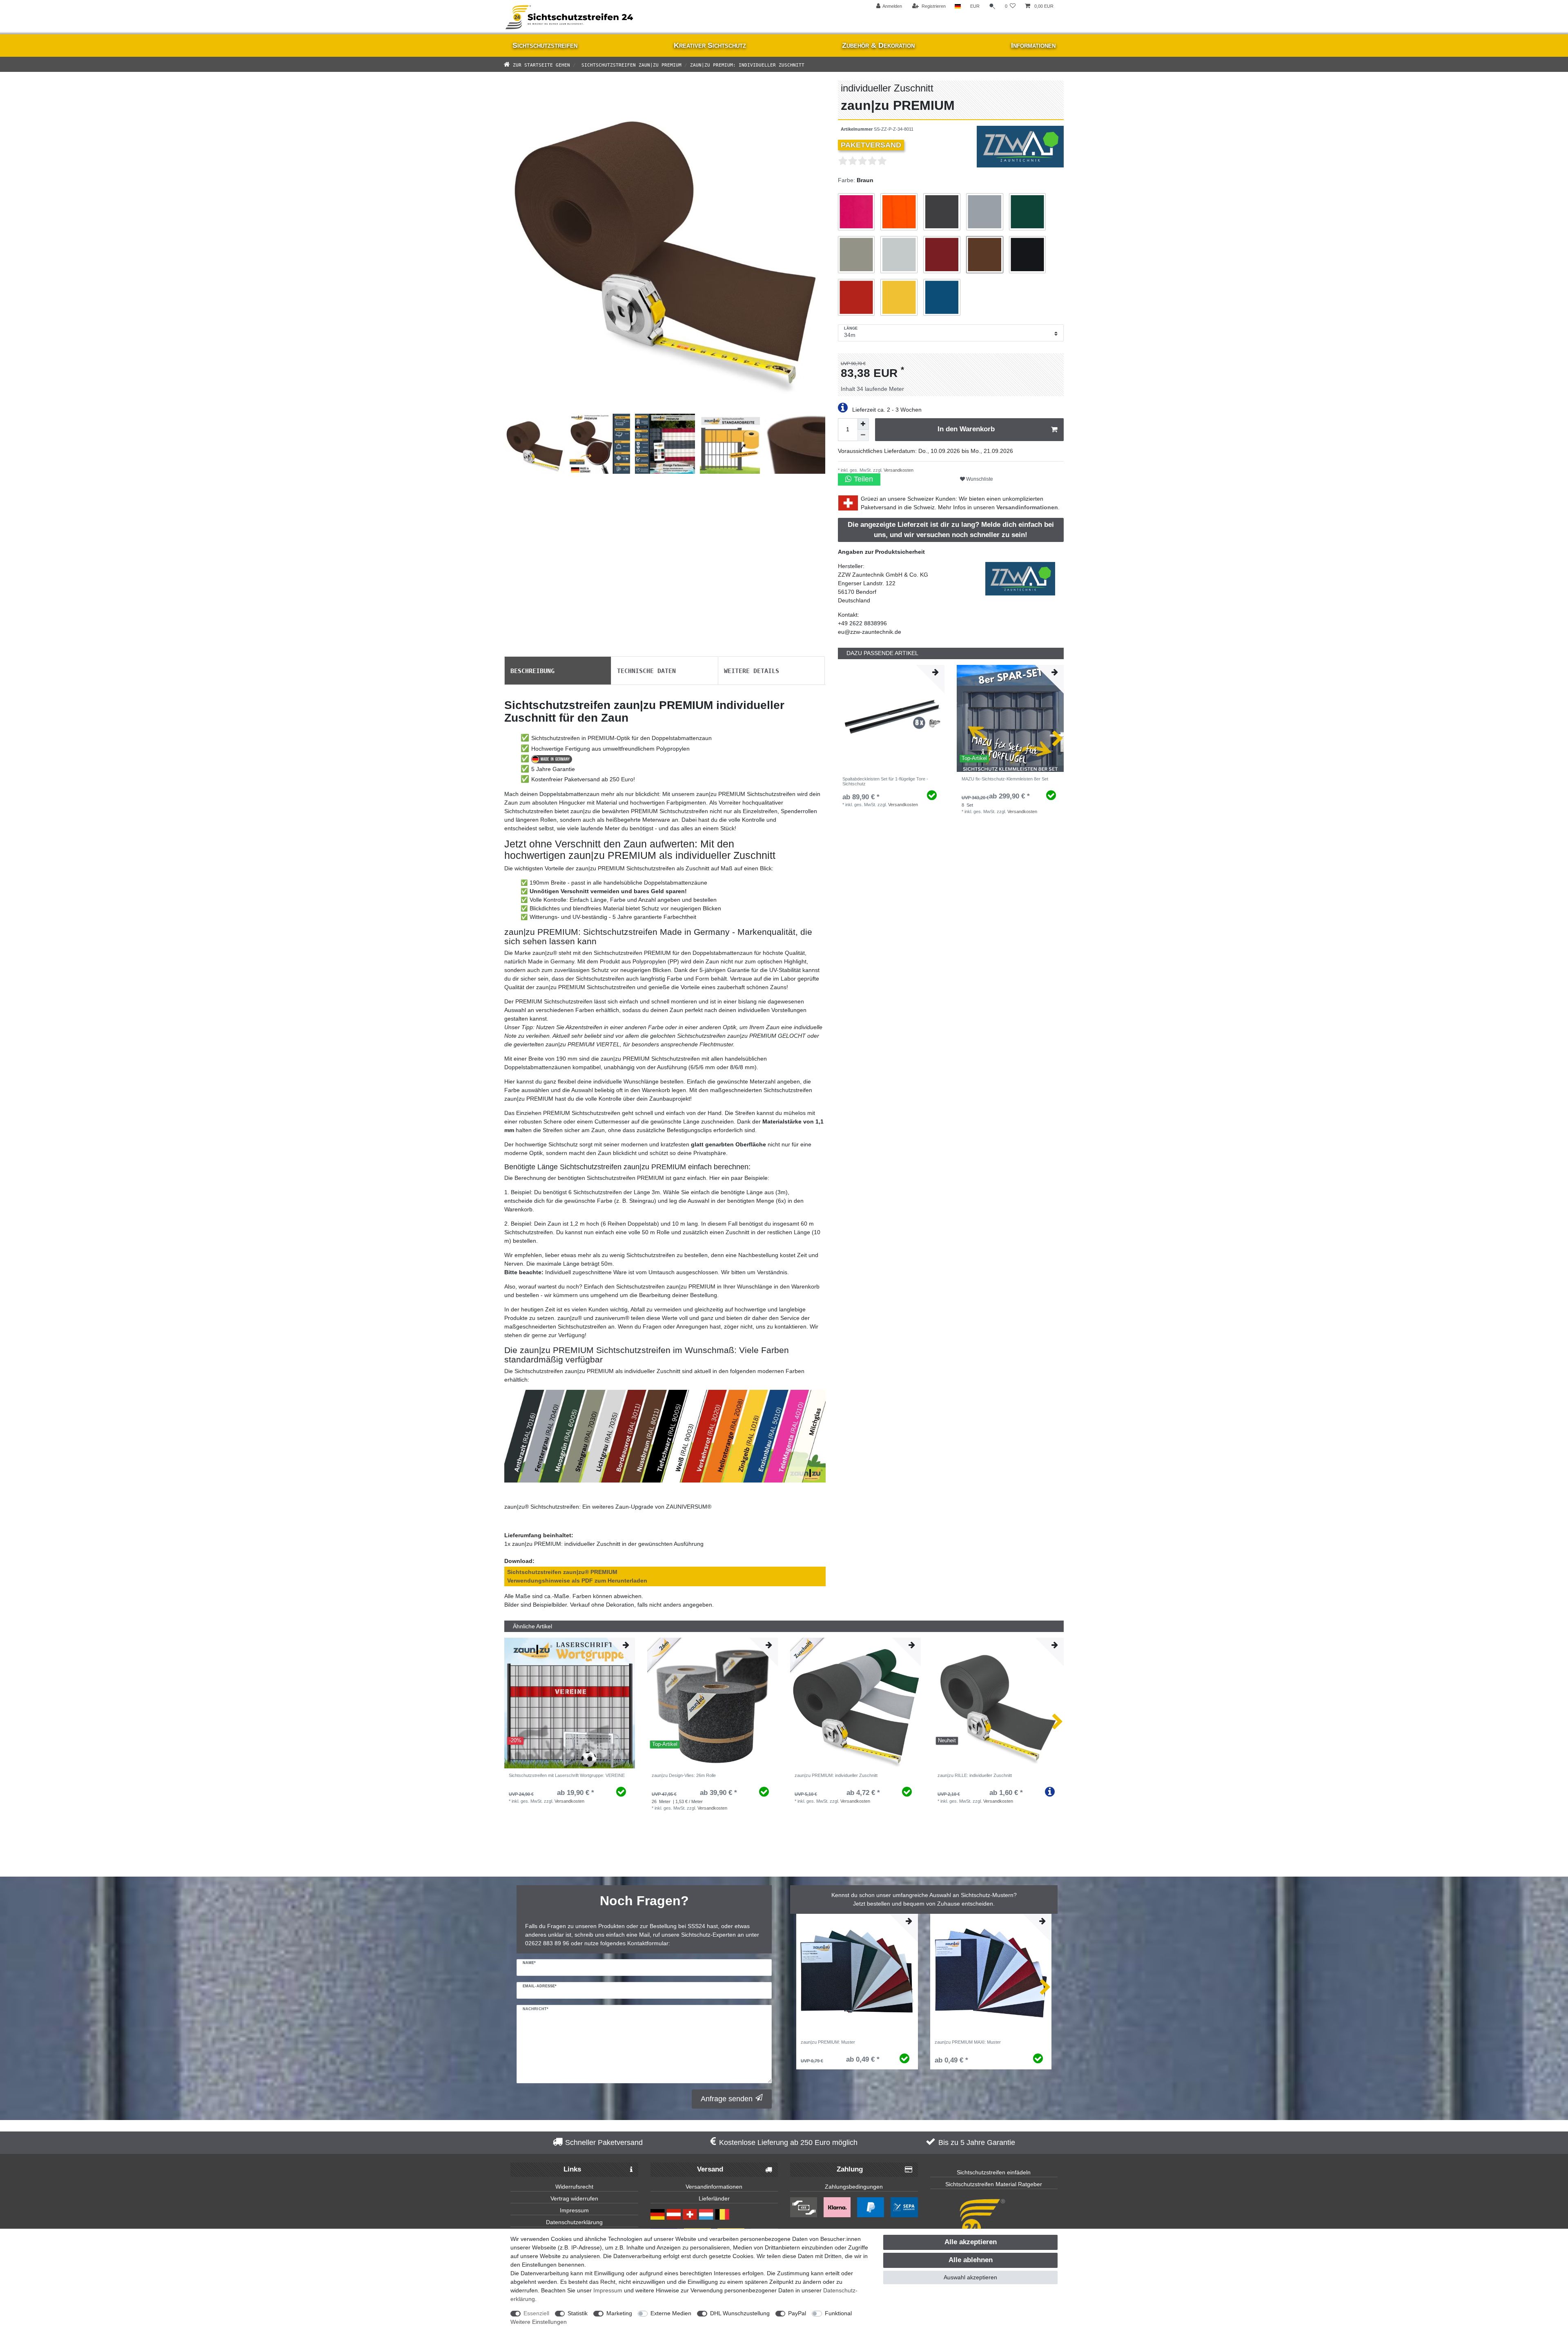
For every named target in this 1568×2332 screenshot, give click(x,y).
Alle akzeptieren (971, 2242)
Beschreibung (532, 670)
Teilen (862, 479)
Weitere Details (752, 670)
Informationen (1033, 45)
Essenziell (536, 2313)
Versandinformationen (1027, 507)
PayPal (797, 2313)
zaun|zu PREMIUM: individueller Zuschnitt (836, 1775)
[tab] (558, 671)
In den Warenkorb (966, 429)
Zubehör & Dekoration (878, 45)
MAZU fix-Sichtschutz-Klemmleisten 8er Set (1005, 779)
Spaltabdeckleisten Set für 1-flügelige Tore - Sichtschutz (885, 781)
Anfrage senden (727, 2099)
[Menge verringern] (863, 435)
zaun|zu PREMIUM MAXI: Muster (968, 2042)
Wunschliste (979, 479)
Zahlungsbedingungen (854, 2187)
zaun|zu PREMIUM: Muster (828, 2042)
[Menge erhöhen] (863, 424)
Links (572, 2169)
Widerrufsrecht (574, 2187)
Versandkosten (898, 470)
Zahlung (850, 2169)
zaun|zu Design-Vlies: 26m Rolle (684, 1775)
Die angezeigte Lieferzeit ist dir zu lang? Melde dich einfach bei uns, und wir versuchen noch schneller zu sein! (951, 530)
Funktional (838, 2313)
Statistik (578, 2313)
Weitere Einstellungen (539, 2322)
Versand (710, 2169)
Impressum (574, 2210)
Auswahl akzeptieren (970, 2277)
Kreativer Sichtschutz (710, 45)
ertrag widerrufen (576, 2198)
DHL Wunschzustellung (740, 2313)
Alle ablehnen (971, 2260)
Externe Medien (671, 2313)
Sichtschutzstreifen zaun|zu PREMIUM (630, 64)
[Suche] (992, 6)
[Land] (958, 6)
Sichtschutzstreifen (545, 45)
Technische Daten (646, 670)
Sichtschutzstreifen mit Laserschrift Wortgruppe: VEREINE (567, 1775)
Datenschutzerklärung (574, 2222)
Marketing (619, 2313)
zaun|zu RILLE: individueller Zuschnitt (975, 1775)
